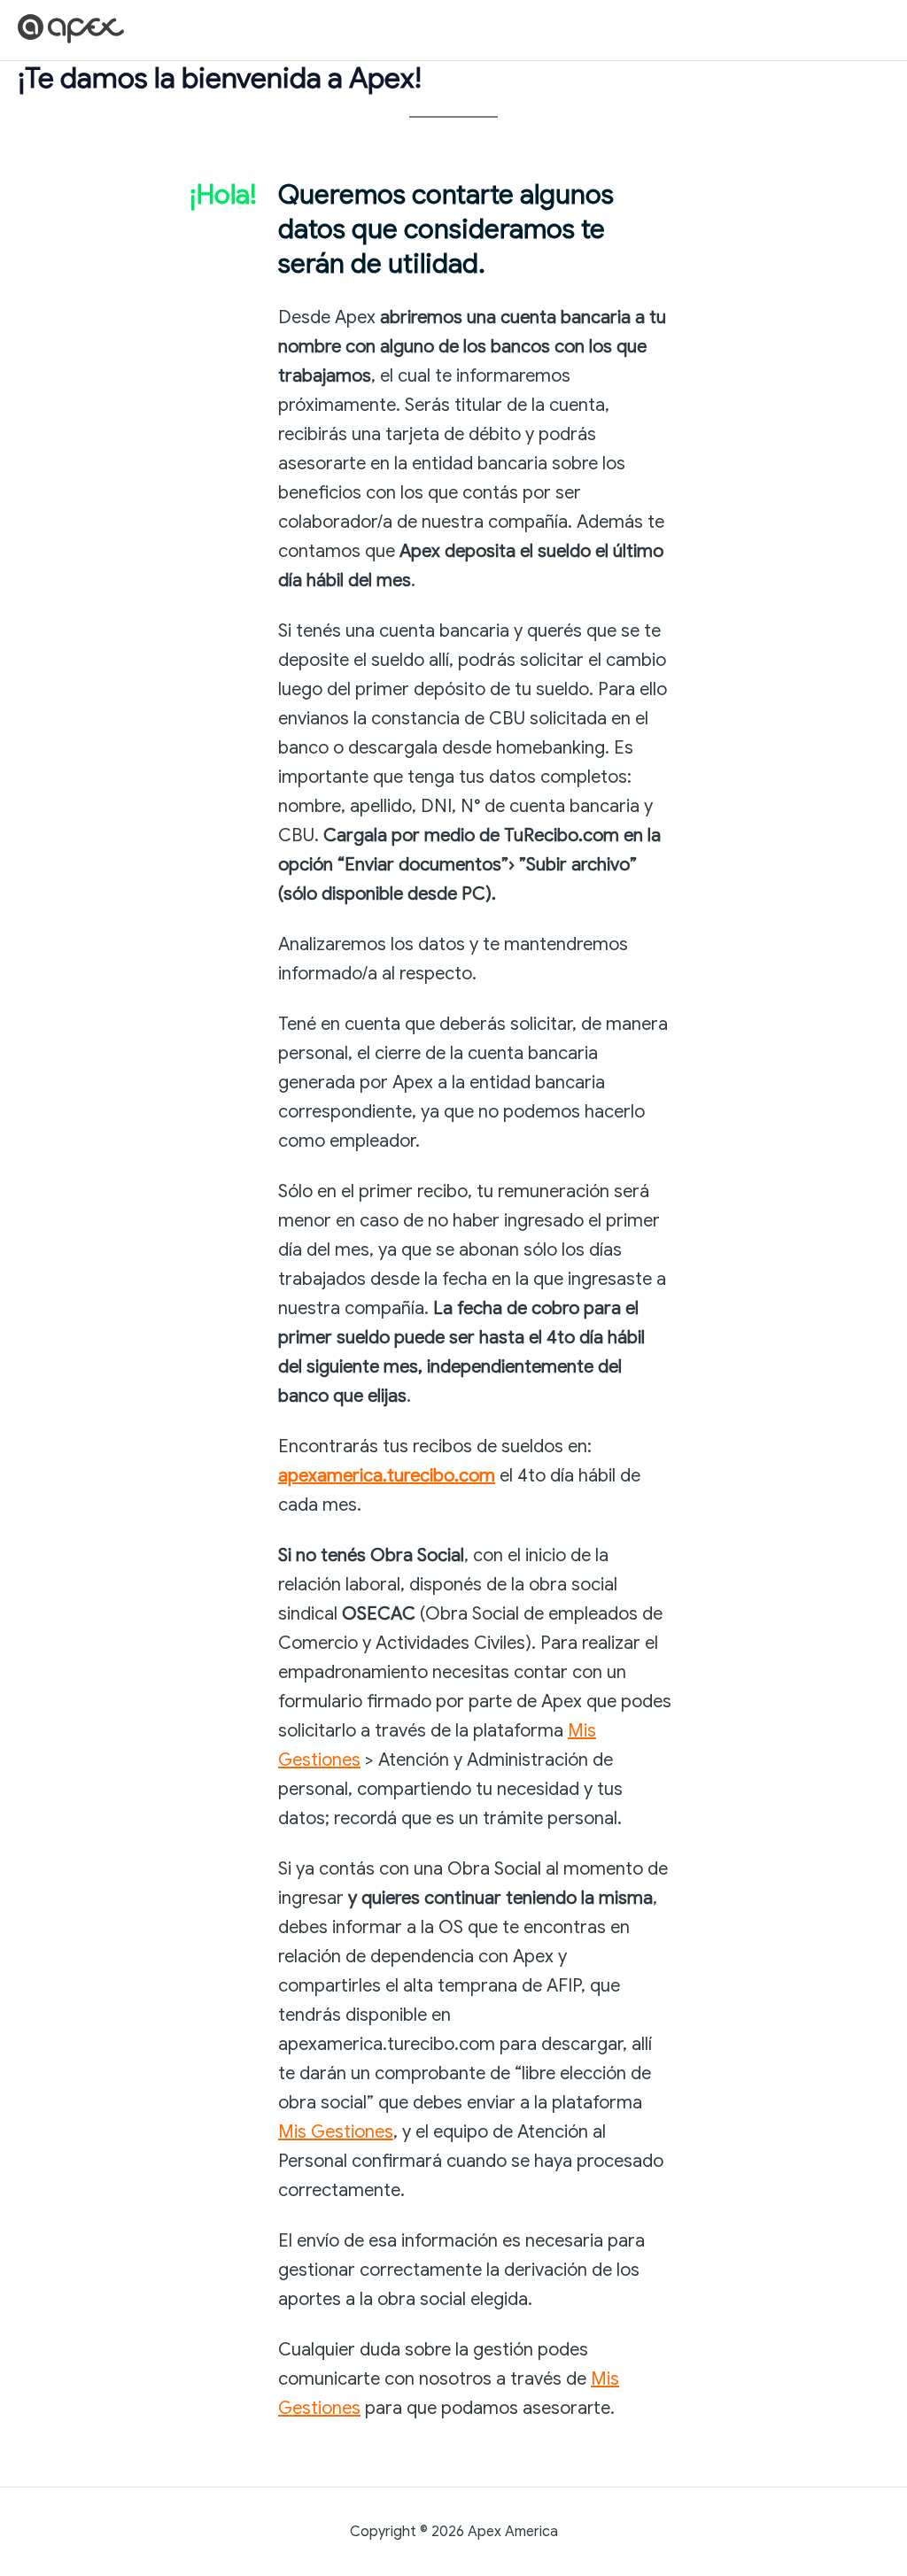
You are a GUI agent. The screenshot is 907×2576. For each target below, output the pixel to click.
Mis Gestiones (336, 2132)
